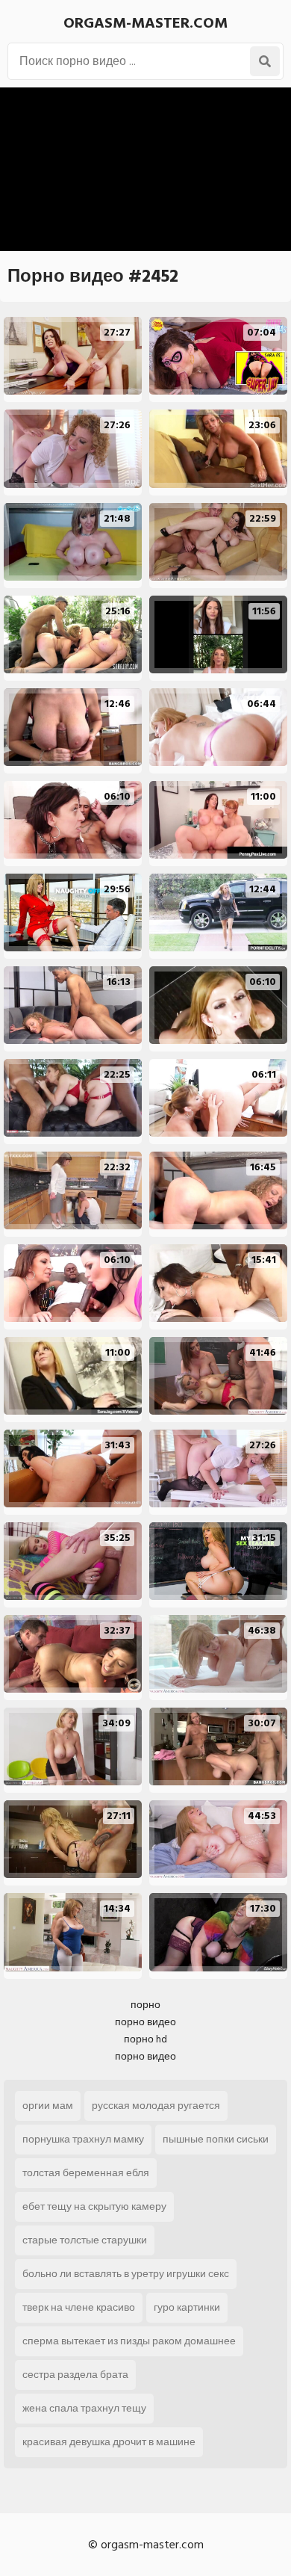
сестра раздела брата (75, 2375)
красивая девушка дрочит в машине (109, 2442)
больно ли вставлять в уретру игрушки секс (126, 2274)
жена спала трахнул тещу (84, 2408)
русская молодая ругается (156, 2106)
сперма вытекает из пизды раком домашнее (129, 2341)
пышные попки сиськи (216, 2139)
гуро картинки (187, 2307)
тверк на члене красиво (79, 2307)
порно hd (145, 2039)
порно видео (145, 2022)
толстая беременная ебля (86, 2173)
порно (145, 2005)
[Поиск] (265, 61)
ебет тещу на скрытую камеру (94, 2206)
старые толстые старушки (85, 2240)
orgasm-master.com (145, 23)
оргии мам (48, 2106)
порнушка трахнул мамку (83, 2139)
